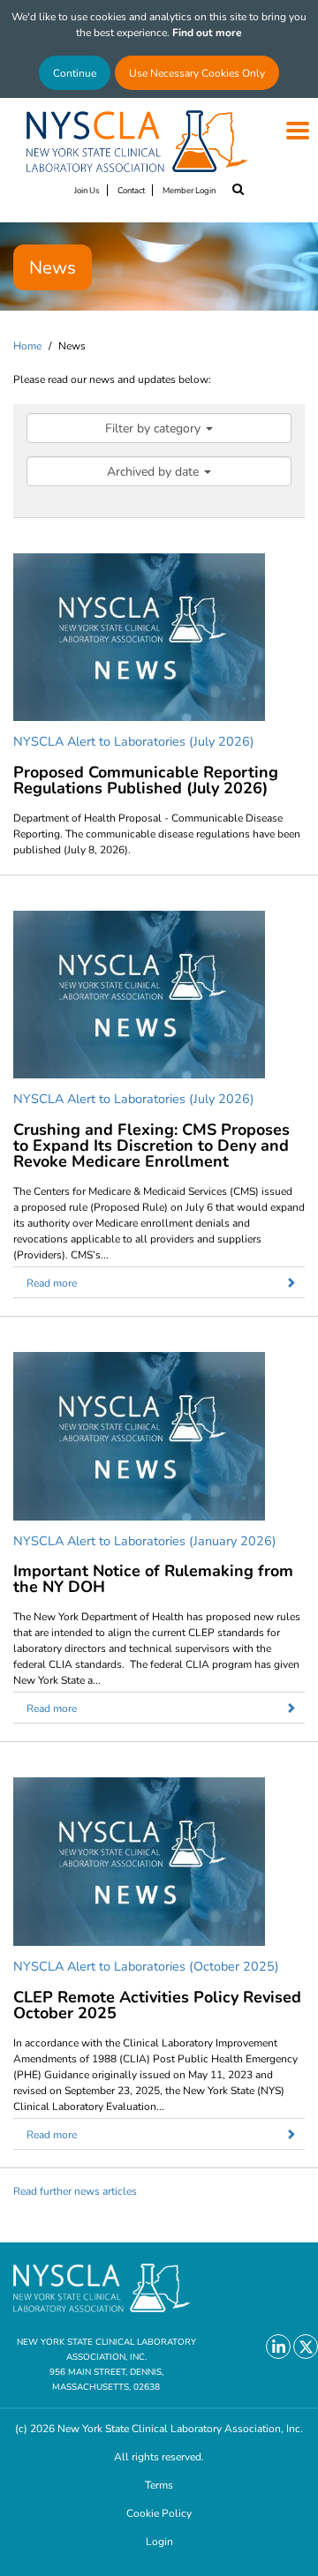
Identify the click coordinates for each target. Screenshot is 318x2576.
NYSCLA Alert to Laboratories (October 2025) (146, 1966)
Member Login (189, 190)
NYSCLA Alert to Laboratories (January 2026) (145, 1540)
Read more (52, 1282)
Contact (131, 190)
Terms (159, 2484)
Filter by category (155, 428)
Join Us (87, 190)
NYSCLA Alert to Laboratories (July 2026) (134, 741)
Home (27, 345)
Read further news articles (75, 2190)
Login (159, 2541)
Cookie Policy (159, 2512)
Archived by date (155, 471)
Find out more (207, 32)
